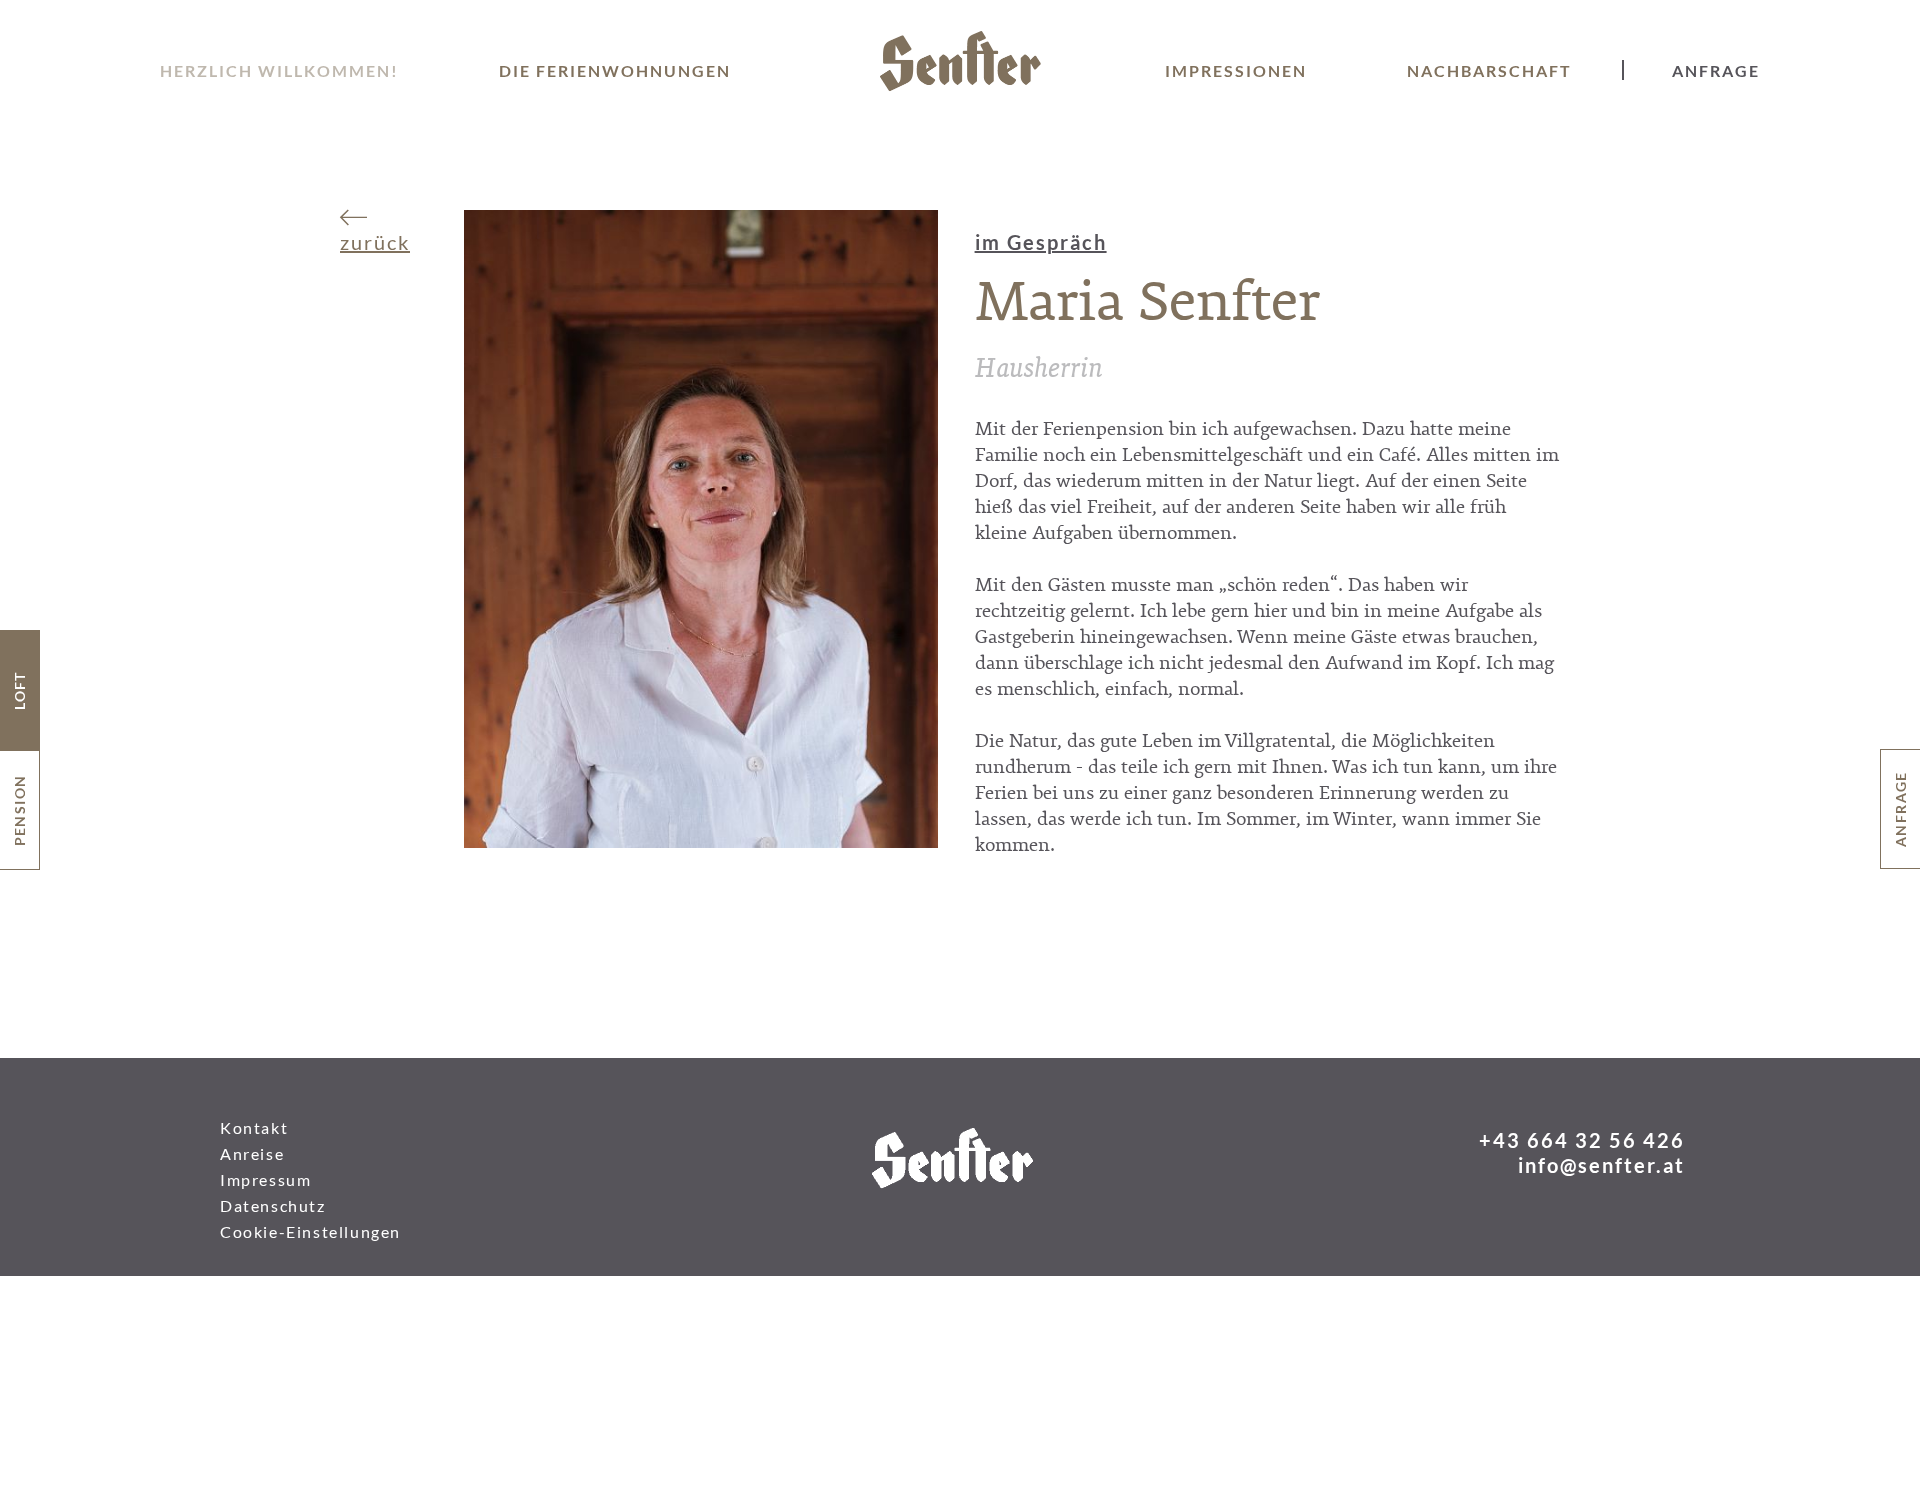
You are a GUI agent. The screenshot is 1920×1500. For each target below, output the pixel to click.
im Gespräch (1041, 242)
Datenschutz (273, 1205)
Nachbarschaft (1489, 70)
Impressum (265, 1179)
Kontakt (254, 1127)
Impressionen (1236, 70)
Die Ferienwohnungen (615, 70)
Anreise (252, 1153)
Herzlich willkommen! (279, 70)
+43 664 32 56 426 (1582, 1140)
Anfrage (1716, 70)
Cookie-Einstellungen (310, 1231)
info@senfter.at (1601, 1165)
